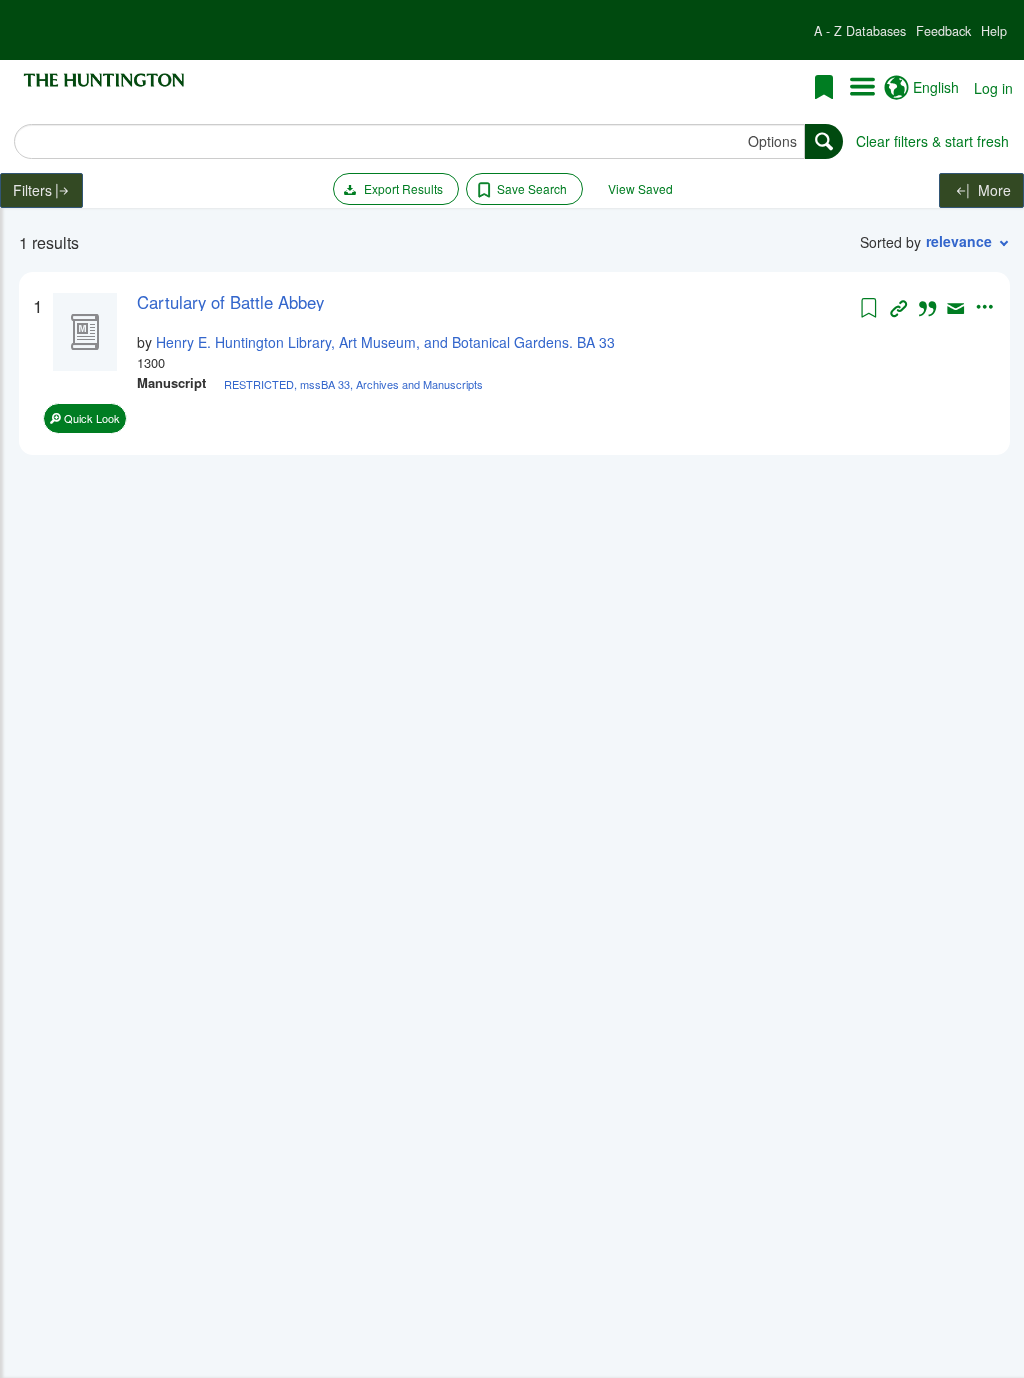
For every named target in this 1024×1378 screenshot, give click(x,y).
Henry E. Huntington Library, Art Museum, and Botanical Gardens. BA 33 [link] (385, 342)
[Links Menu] (862, 88)
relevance (959, 241)
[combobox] (409, 141)
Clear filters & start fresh (932, 141)
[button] (860, 31)
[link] (496, 302)
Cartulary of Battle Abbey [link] (230, 302)
